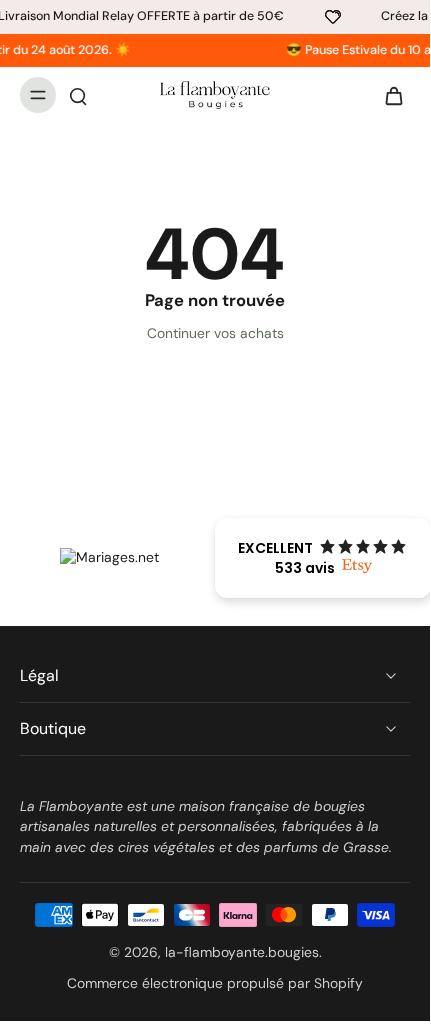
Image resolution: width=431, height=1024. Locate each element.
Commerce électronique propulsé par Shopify (215, 983)
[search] (78, 95)
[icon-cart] (388, 95)
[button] (323, 558)
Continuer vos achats (215, 333)
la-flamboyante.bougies (242, 952)
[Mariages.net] (109, 557)
